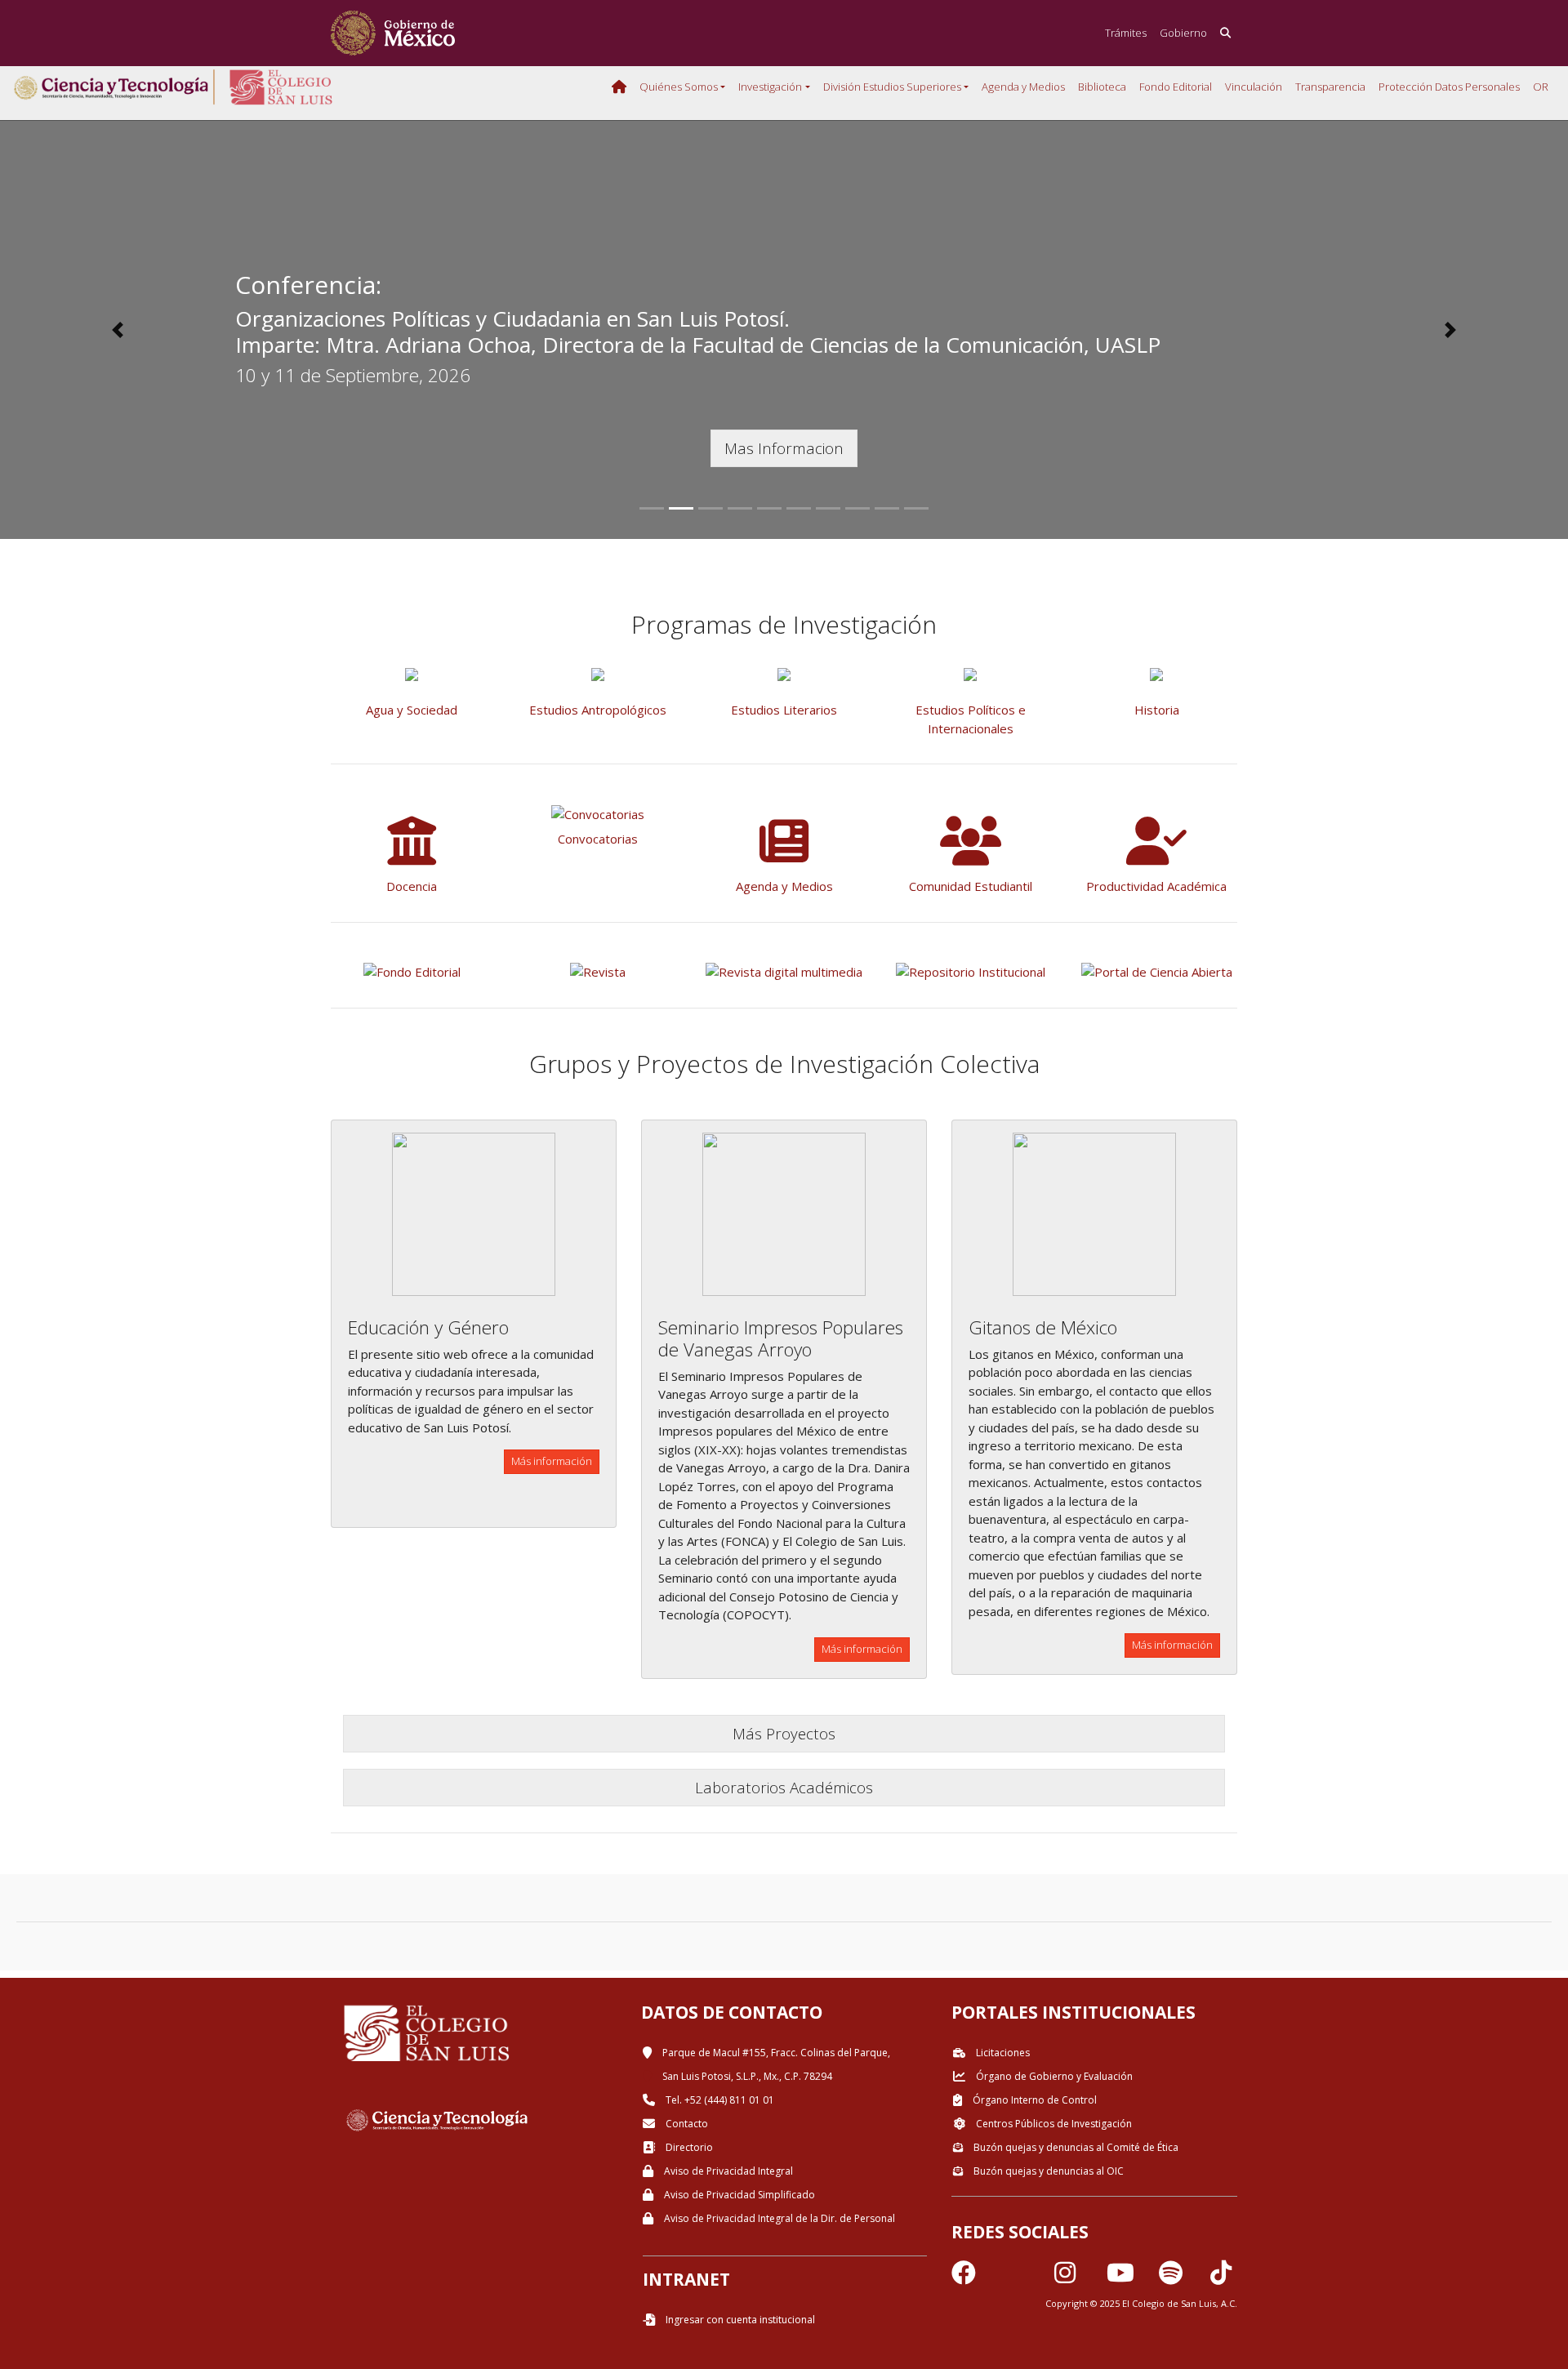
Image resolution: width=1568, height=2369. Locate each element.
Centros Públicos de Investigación (1053, 2124)
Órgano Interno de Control (1033, 2100)
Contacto (686, 2124)
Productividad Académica (1156, 886)
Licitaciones (1002, 2053)
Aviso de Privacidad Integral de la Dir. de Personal (778, 2218)
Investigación (770, 87)
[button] (118, 330)
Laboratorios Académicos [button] (784, 1787)
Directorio (688, 2147)
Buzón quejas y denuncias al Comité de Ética (1075, 2147)
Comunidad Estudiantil (971, 886)
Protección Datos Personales (1449, 87)
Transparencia (1330, 87)
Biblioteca (1102, 87)
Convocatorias (598, 839)
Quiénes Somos (679, 87)
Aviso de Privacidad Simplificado (738, 2195)
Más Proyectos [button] (784, 1733)
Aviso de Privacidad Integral (727, 2171)
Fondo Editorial (1176, 87)
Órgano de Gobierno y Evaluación (1053, 2076)
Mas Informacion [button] (784, 448)
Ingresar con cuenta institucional (739, 2320)
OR (1541, 87)
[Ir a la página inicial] (393, 33)
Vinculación (1254, 87)
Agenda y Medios (1023, 87)
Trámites (1126, 33)
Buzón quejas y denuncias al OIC (1047, 2171)
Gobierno (1183, 33)
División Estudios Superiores (892, 87)
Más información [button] (552, 1461)
